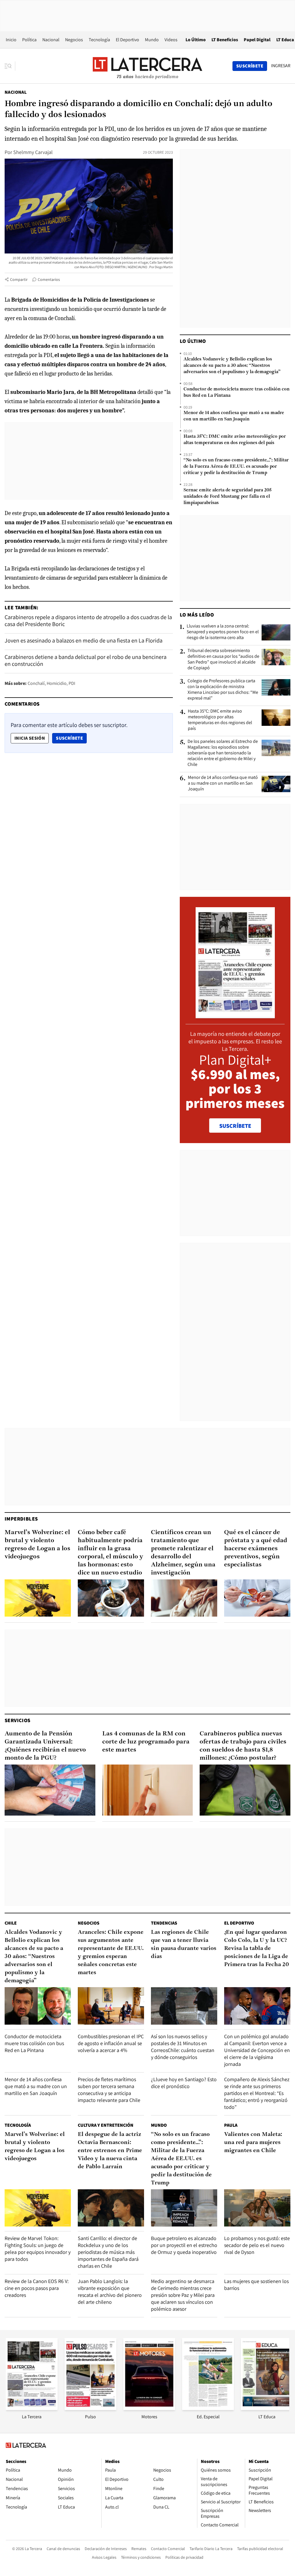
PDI (72, 683)
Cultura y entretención (106, 2125)
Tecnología (99, 40)
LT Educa (285, 40)
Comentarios (49, 279)
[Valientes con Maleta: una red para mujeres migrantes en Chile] (257, 2208)
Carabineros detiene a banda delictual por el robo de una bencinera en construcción (86, 660)
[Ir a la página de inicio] (147, 66)
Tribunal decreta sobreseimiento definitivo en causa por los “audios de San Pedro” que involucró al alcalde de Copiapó (223, 659)
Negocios (74, 40)
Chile (11, 1923)
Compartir (19, 279)
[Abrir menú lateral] (10, 66)
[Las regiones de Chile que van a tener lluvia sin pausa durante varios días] (184, 2006)
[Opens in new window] (149, 2408)
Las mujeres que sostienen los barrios (256, 2285)
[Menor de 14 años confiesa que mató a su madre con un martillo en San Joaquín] (276, 784)
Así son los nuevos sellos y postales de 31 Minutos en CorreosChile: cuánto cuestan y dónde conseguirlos (183, 2047)
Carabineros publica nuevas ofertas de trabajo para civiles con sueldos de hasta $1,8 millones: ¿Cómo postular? (243, 1746)
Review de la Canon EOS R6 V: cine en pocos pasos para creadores (37, 2288)
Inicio (11, 40)
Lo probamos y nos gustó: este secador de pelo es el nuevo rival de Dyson (257, 2245)
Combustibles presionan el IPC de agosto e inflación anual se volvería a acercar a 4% (111, 2043)
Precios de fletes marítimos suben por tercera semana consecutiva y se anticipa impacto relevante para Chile (109, 2090)
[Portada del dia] (235, 1015)
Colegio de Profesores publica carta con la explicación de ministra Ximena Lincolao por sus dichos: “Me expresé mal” (223, 689)
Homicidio (57, 683)
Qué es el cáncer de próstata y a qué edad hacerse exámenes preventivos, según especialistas (256, 1549)
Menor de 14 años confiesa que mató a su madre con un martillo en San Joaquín (234, 416)
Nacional (51, 40)
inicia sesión (30, 738)
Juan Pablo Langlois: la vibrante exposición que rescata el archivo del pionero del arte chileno (110, 2292)
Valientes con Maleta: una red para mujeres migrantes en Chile (253, 2143)
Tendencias (164, 1923)
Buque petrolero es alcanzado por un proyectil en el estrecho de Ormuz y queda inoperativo (184, 2245)
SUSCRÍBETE (235, 1126)
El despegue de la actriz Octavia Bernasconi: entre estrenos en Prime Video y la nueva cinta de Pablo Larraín (110, 2151)
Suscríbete (71, 738)
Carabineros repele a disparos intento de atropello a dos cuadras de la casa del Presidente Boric (88, 621)
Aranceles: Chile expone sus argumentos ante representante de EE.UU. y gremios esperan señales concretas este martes (111, 1953)
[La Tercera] (32, 2408)
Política (29, 40)
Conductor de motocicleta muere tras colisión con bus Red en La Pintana (237, 392)
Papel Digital (257, 40)
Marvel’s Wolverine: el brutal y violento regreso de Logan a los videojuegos (37, 1545)
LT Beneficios (225, 40)
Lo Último (196, 40)
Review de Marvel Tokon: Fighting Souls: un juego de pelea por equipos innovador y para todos (38, 2249)
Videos (171, 40)
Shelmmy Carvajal (33, 152)
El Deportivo (127, 40)
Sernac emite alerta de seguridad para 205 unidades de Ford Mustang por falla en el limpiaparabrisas (227, 497)
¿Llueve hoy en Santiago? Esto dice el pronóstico (184, 2083)
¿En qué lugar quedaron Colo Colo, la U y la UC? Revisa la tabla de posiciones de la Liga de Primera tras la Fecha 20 (257, 1949)
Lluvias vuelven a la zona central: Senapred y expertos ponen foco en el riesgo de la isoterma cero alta (223, 632)
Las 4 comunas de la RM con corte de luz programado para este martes (146, 1742)
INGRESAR (281, 66)
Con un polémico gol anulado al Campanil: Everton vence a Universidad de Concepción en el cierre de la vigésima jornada (257, 2050)
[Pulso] (90, 2408)
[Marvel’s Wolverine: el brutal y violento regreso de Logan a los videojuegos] (38, 1598)
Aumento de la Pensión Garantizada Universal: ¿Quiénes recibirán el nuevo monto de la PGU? (45, 1746)
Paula (231, 2125)
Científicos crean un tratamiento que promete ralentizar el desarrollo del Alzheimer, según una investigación (183, 1553)
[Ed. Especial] (208, 2408)
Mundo (152, 40)
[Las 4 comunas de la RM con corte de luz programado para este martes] (148, 1790)
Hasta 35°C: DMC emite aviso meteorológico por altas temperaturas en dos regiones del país (235, 440)
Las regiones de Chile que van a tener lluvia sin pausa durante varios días (184, 1944)
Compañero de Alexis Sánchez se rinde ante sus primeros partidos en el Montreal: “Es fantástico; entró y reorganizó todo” (257, 2093)
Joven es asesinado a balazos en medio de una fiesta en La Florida (84, 640)
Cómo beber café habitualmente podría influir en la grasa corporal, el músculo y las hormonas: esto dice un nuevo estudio (110, 1553)
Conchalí (36, 683)
